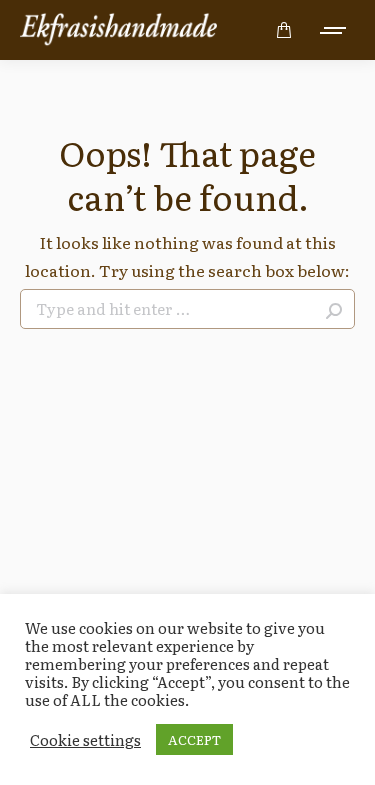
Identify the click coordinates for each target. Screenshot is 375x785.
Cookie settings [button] (85, 740)
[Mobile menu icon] (334, 30)
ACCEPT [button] (194, 739)
